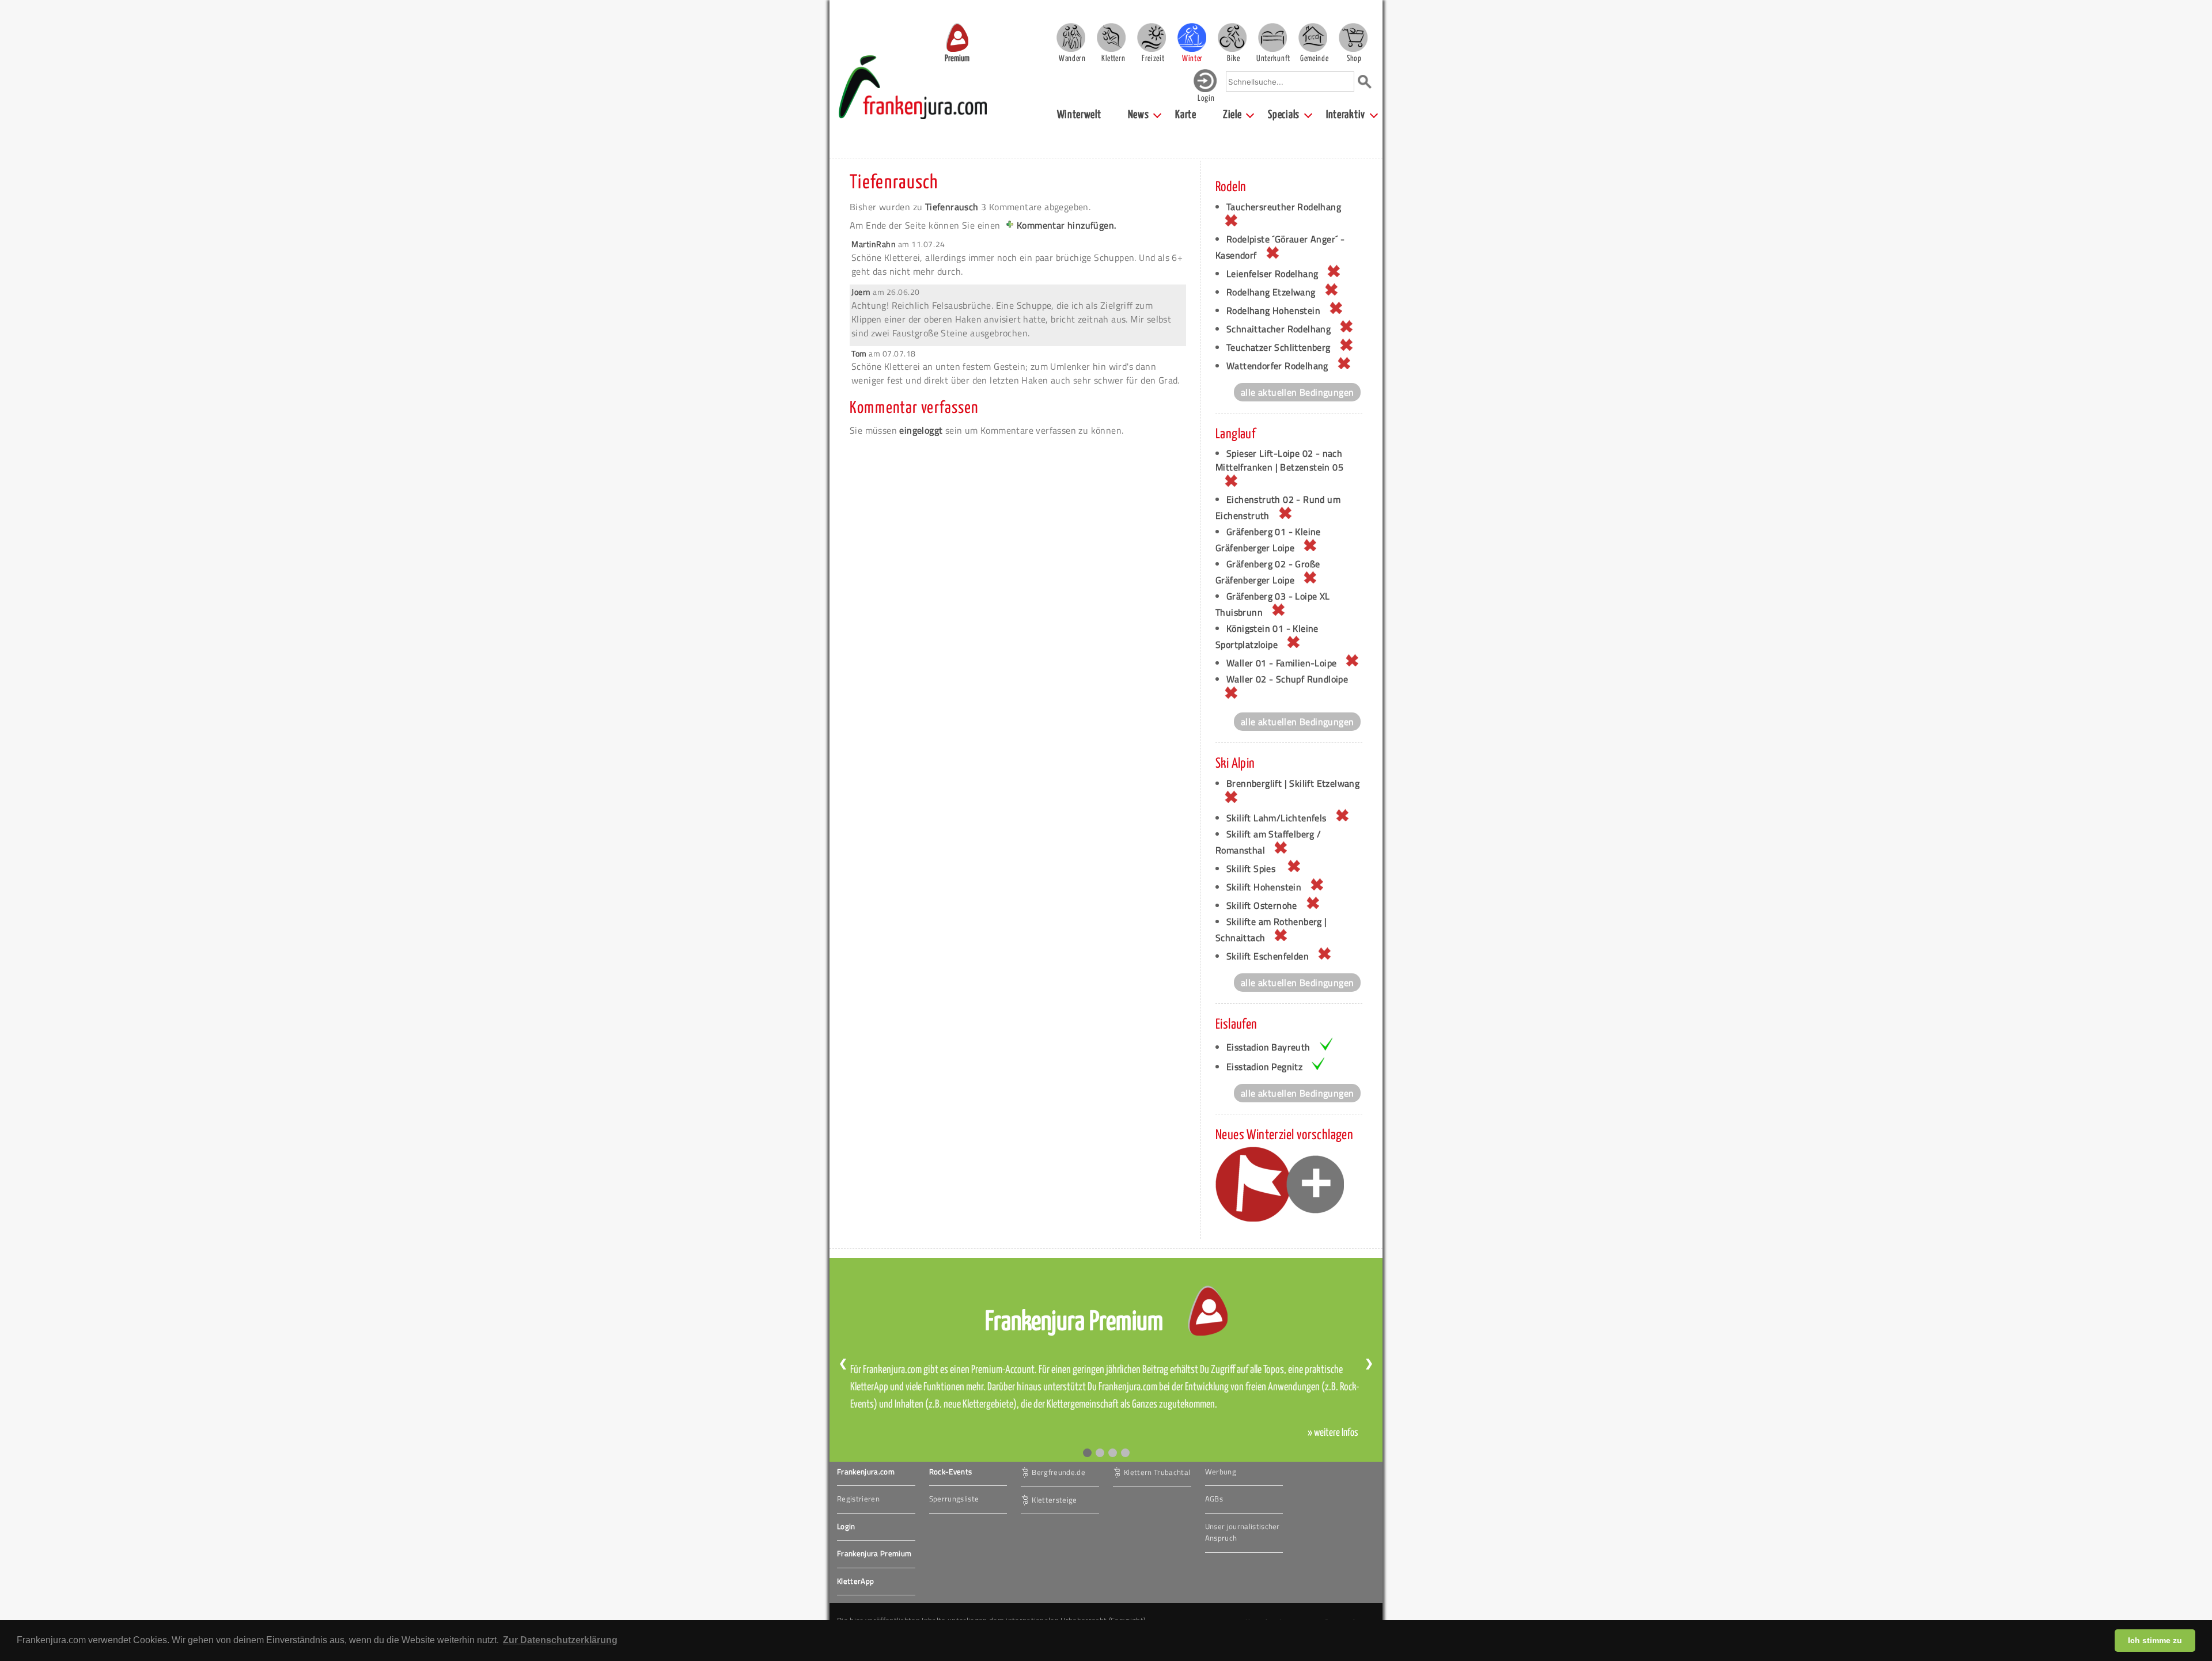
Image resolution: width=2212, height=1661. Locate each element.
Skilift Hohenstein (1264, 887)
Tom (859, 353)
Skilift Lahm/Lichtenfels (1277, 818)
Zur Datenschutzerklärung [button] (560, 1640)
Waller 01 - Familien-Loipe (1281, 663)
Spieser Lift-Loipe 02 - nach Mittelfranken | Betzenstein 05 (1279, 460)
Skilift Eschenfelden (1268, 956)
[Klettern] (1111, 37)
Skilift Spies (1252, 869)
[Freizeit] (1152, 37)
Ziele (1232, 115)
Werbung (1221, 1472)
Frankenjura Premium (874, 1553)
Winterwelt (1079, 115)
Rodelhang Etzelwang (1271, 292)
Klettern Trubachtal (1157, 1472)
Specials (1284, 115)
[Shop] (1353, 37)
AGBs (1214, 1499)
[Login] (1205, 90)
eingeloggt (921, 430)
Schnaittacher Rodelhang (1279, 329)
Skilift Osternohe (1262, 905)
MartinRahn (874, 244)
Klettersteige (1054, 1499)
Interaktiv (1346, 115)
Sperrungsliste (954, 1499)
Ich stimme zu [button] (2155, 1640)
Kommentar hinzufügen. (1066, 225)
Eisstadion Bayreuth (1268, 1047)
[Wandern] (1071, 37)
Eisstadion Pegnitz (1264, 1067)
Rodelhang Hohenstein (1273, 310)
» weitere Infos (1333, 1433)
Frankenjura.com (866, 1472)
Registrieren (858, 1499)
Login (846, 1526)
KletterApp (855, 1581)
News (1139, 115)
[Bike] (1232, 37)
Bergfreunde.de (1058, 1472)
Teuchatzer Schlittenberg (1279, 347)
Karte (1186, 115)
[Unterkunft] (1272, 37)
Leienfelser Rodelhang (1272, 274)
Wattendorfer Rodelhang (1277, 366)
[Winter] (1192, 37)
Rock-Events (951, 1472)
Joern (861, 292)
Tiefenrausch (894, 183)
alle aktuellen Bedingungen (1297, 392)
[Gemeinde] (1313, 37)
